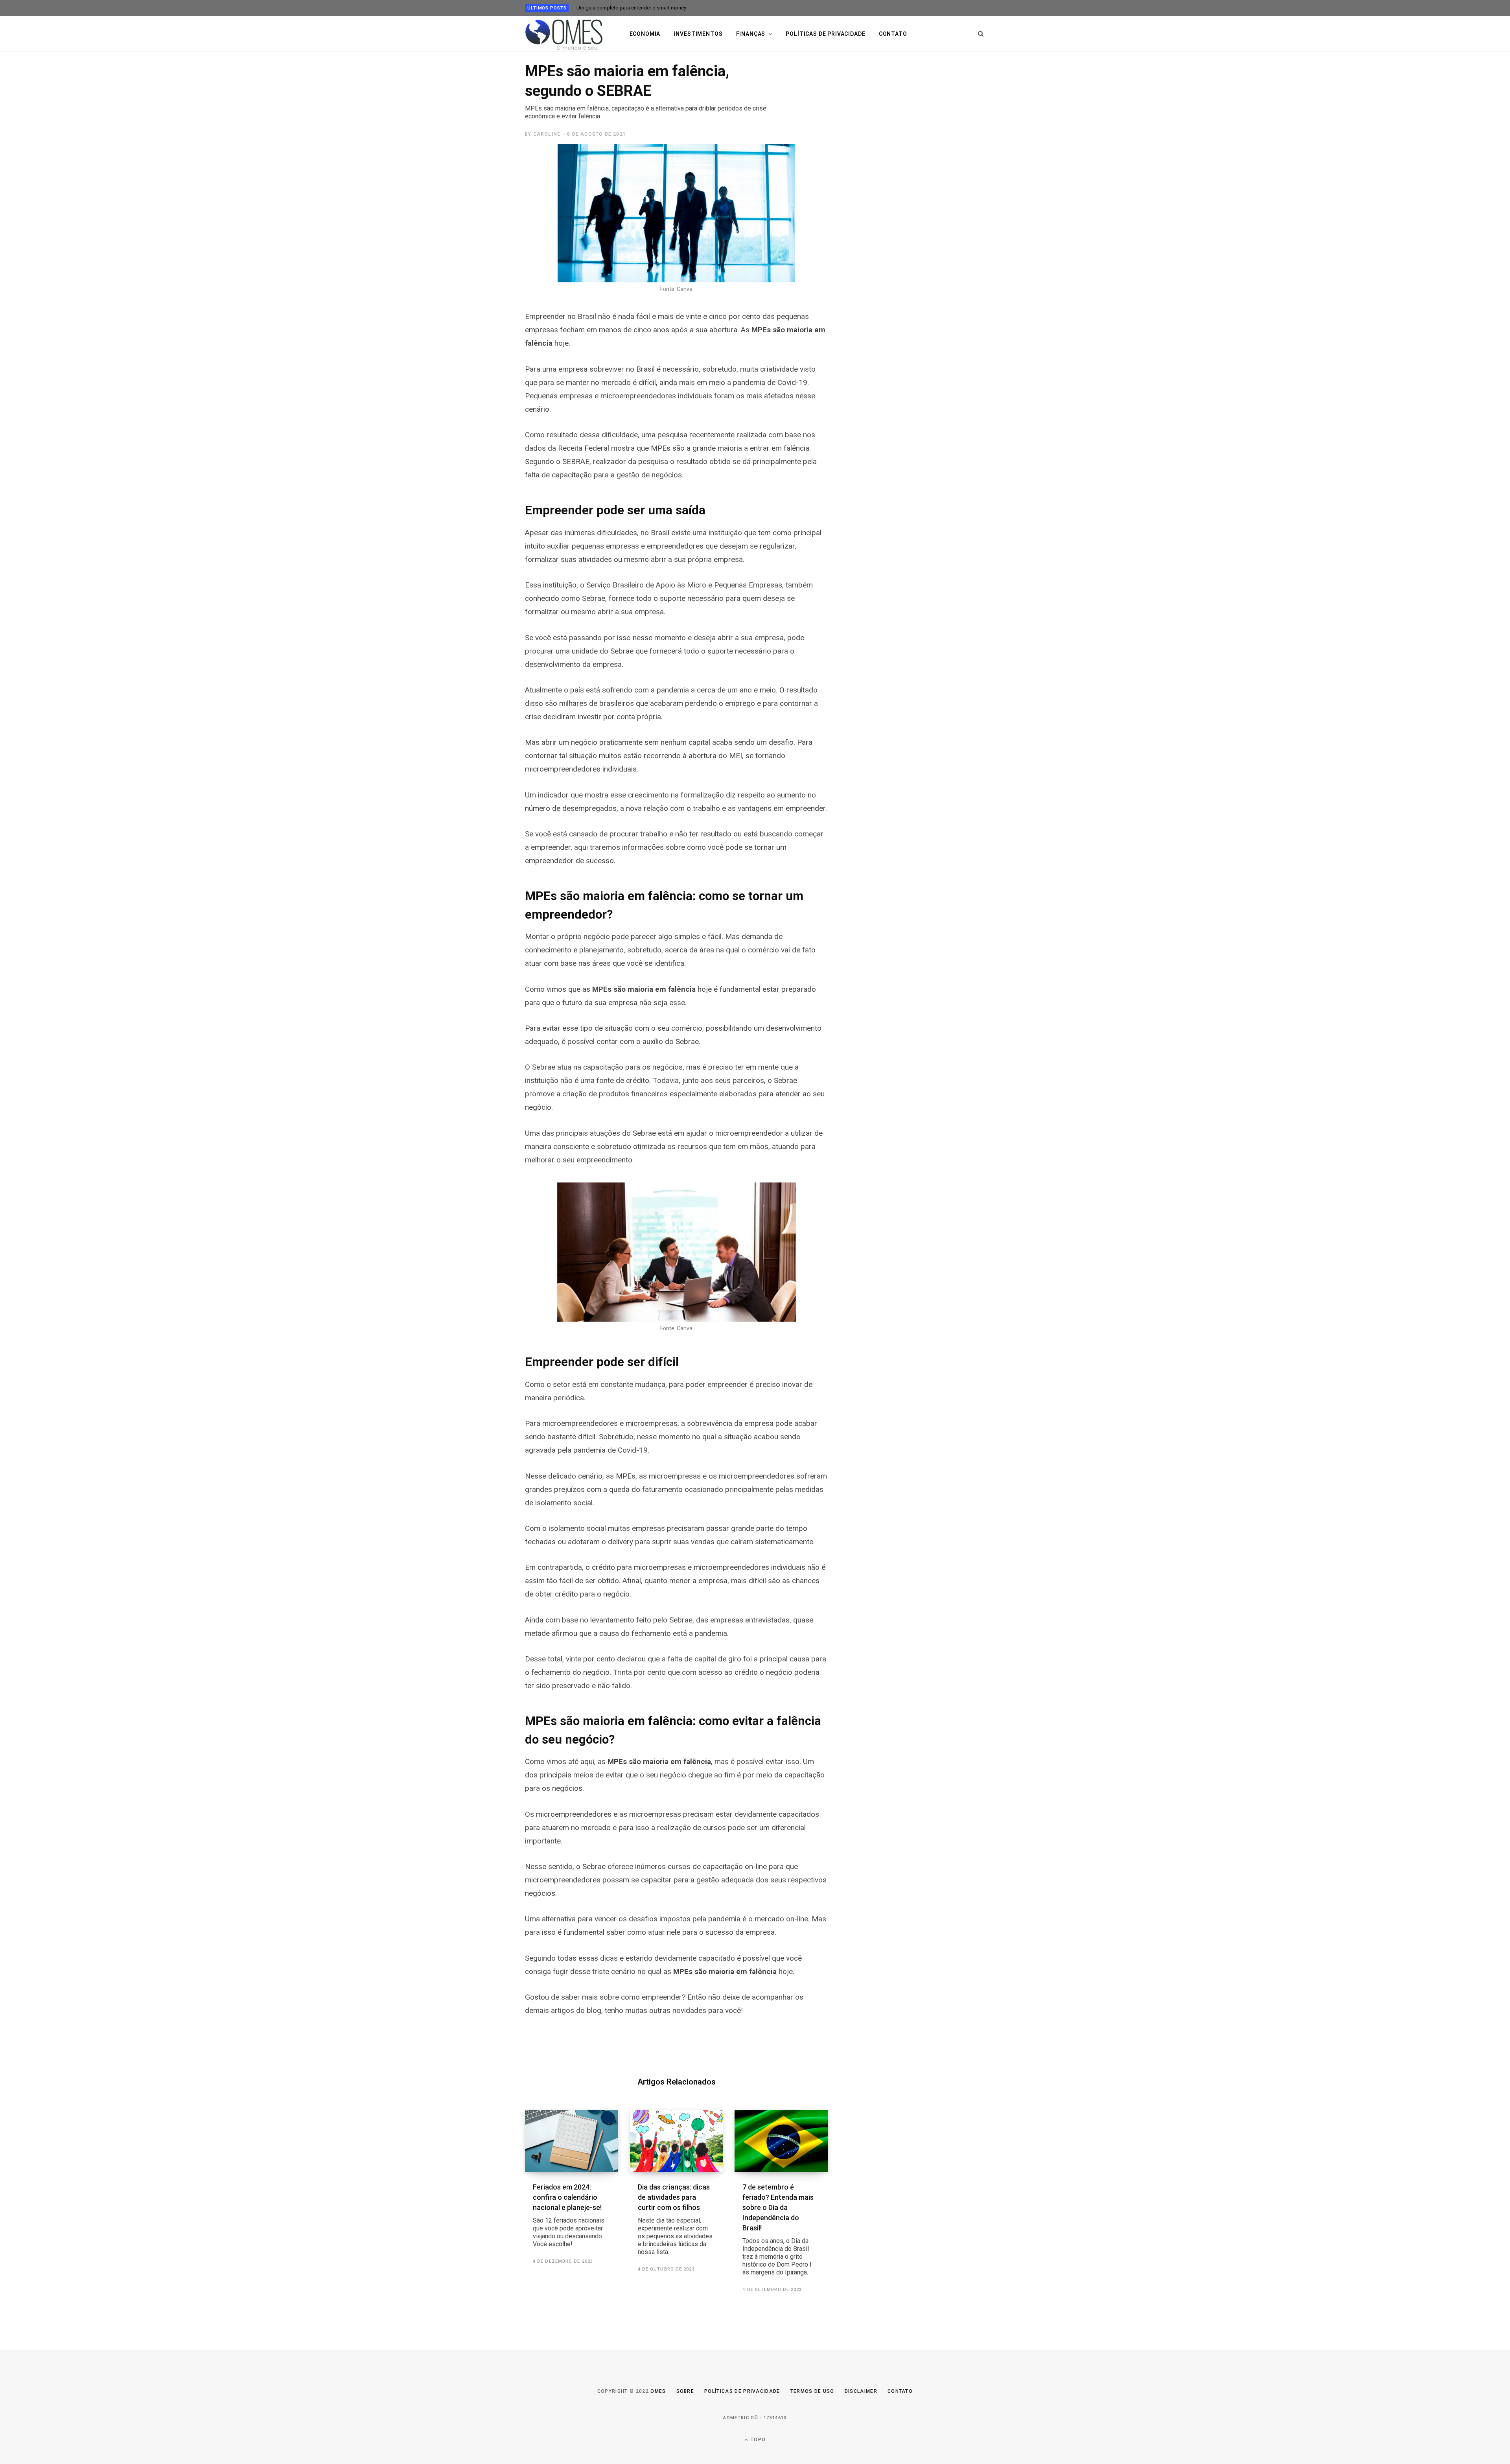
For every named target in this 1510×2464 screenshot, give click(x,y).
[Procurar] (981, 34)
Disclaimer (861, 2391)
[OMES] (564, 34)
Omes (658, 2391)
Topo (757, 2440)
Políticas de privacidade (825, 34)
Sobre (685, 2391)
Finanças (751, 34)
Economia (645, 34)
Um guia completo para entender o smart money (631, 8)
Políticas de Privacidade (742, 2391)
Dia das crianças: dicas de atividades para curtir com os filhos (675, 2219)
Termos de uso (812, 2391)
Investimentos (698, 34)
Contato (893, 34)
